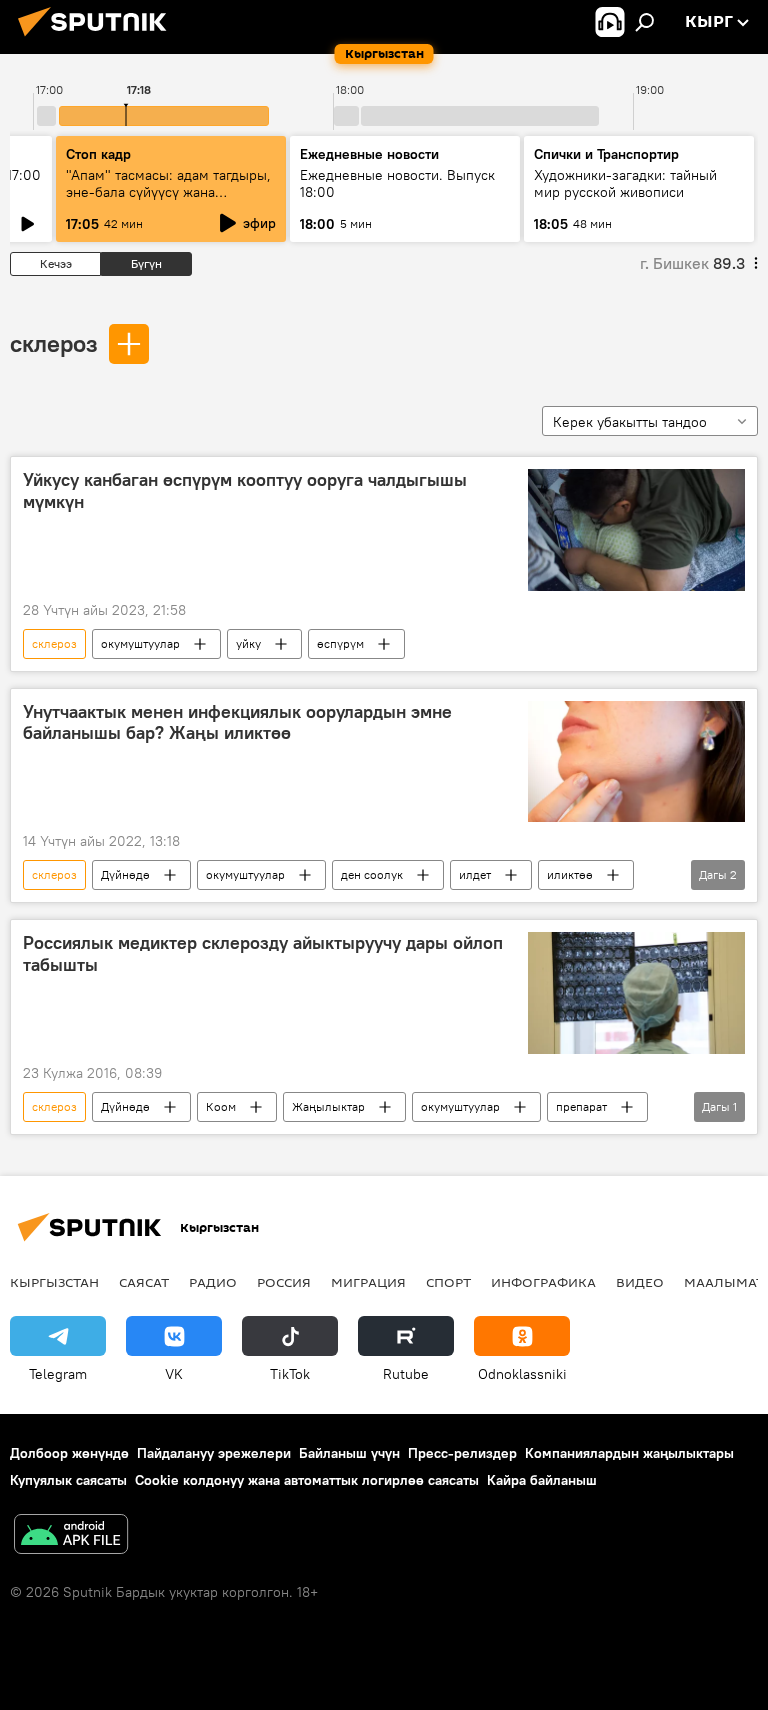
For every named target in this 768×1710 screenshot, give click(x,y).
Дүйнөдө (125, 874)
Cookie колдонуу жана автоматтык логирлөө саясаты (307, 1480)
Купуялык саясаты (68, 1480)
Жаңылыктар (328, 1106)
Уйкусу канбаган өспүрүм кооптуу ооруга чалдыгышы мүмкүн (245, 491)
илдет (475, 874)
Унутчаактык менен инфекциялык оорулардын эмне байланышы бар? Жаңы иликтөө (237, 723)
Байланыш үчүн (349, 1453)
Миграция (368, 1282)
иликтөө (570, 874)
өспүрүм (340, 643)
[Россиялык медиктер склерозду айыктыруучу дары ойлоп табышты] (636, 993)
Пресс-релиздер (462, 1453)
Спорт (448, 1282)
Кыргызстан (54, 1282)
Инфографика (543, 1282)
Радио (213, 1282)
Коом (221, 1106)
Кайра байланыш (542, 1480)
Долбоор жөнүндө (69, 1453)
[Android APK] (71, 1536)
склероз (54, 343)
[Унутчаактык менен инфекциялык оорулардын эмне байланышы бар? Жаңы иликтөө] (636, 762)
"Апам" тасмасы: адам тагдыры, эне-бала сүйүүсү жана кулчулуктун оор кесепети (168, 192)
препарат (581, 1106)
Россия (284, 1282)
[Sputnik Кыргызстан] (98, 39)
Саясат (144, 1282)
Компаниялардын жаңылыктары (629, 1453)
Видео (640, 1282)
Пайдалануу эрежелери (214, 1453)
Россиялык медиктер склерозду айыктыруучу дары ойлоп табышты (263, 954)
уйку (248, 643)
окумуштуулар (140, 643)
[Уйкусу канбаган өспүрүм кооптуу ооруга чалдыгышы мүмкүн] (636, 530)
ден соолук (372, 874)
